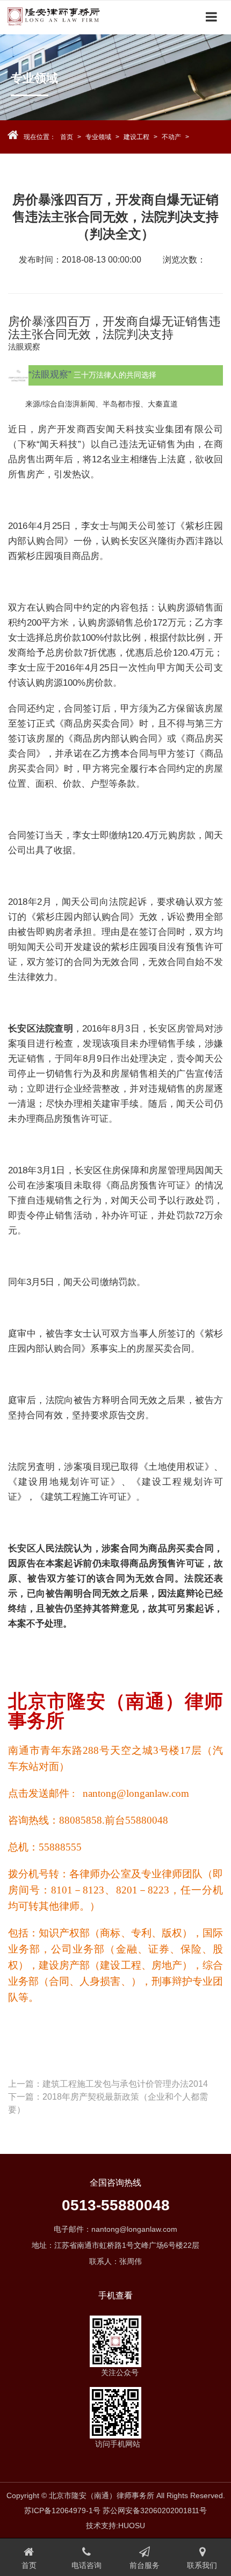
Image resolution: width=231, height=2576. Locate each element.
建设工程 (136, 137)
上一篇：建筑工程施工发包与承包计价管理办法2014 (108, 2084)
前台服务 (145, 2565)
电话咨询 (86, 2565)
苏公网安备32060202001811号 (155, 2510)
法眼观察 (24, 347)
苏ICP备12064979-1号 (62, 2510)
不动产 (171, 137)
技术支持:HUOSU (115, 2526)
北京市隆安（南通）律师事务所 (70, 17)
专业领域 (98, 137)
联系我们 (202, 2565)
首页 (67, 137)
